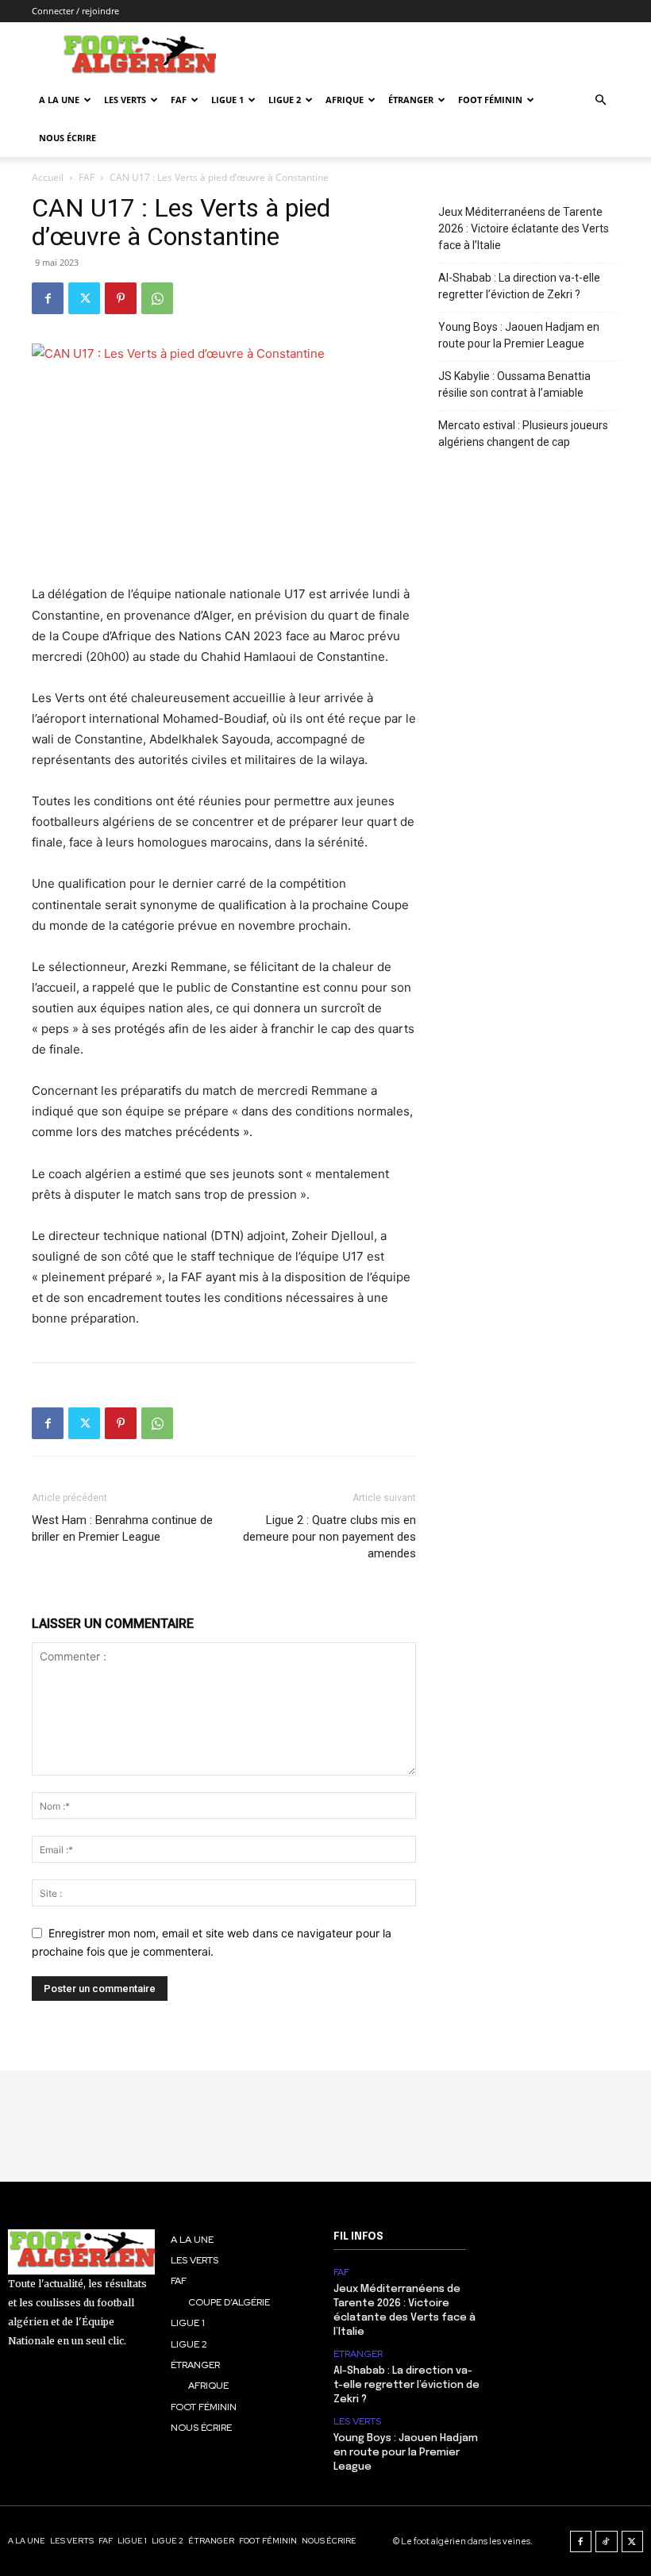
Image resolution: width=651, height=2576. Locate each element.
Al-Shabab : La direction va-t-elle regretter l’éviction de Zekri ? (519, 286)
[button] (600, 100)
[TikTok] (607, 2542)
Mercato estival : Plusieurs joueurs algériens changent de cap (523, 434)
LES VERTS (125, 100)
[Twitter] (84, 298)
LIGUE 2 (285, 100)
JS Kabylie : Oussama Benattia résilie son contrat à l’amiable (514, 384)
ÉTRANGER (411, 100)
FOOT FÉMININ (490, 100)
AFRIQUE (345, 100)
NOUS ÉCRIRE (67, 138)
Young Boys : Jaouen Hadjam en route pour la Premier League (519, 335)
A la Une (59, 100)
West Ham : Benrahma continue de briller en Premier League (122, 1528)
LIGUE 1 (227, 100)
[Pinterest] (121, 298)
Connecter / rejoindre (75, 11)
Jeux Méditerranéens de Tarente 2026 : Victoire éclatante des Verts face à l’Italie (524, 228)
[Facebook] (48, 298)
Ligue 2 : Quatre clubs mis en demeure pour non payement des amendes (329, 1537)
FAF (179, 100)
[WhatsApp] (157, 298)
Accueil (48, 177)
